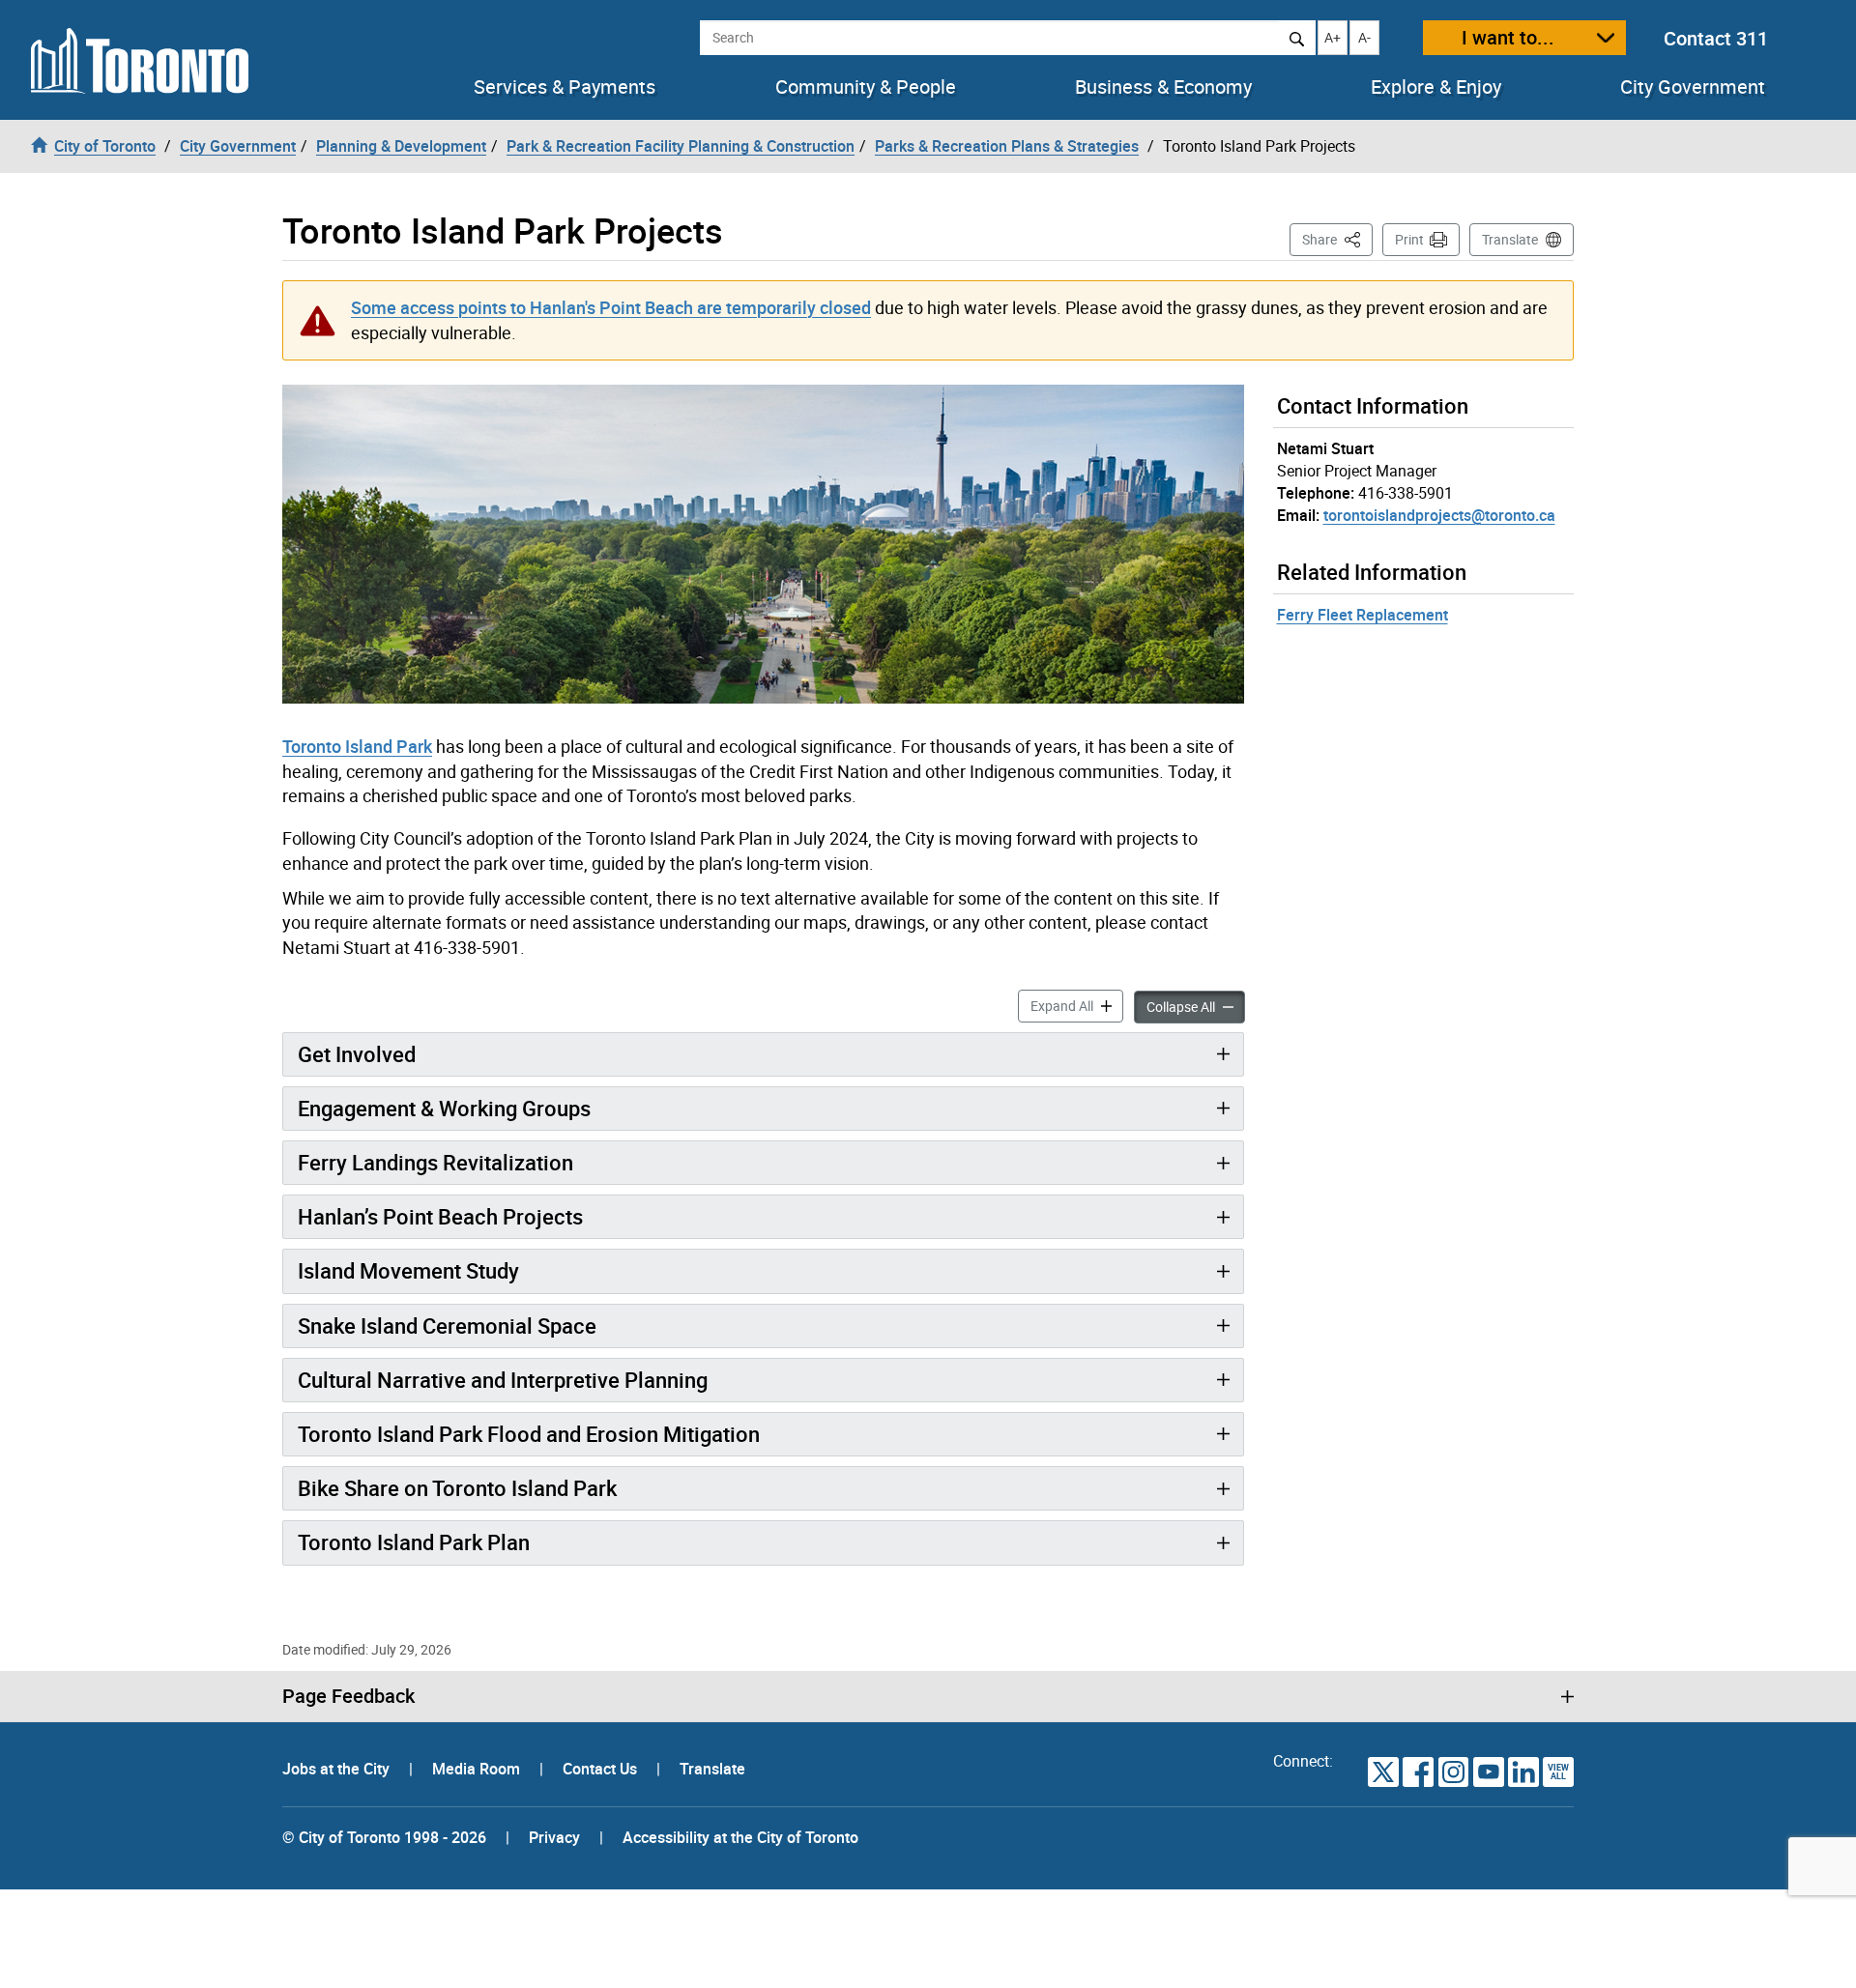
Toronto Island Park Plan (414, 1542)
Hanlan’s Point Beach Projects (440, 1216)
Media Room (478, 1769)
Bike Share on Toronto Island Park (457, 1488)
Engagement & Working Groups (444, 1108)
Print (1409, 239)
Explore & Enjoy (1436, 87)
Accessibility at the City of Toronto (740, 1837)
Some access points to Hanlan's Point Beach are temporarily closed (611, 307)
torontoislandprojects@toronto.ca (1439, 515)
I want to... (1508, 37)
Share (1337, 239)
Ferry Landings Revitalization (435, 1162)
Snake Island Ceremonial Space (447, 1325)
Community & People (866, 87)
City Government (1693, 87)
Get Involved (357, 1054)
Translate (1510, 239)
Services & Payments (565, 87)
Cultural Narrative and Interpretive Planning (503, 1380)
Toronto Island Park (357, 746)
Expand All (1077, 1005)
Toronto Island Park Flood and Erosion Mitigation (529, 1434)
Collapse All (1196, 1006)
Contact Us (602, 1769)
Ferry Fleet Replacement (1363, 615)
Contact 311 (1716, 38)
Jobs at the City (338, 1769)
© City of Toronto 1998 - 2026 (384, 1837)
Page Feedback (348, 1696)
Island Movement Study (408, 1270)
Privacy (554, 1837)
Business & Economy (1163, 87)
